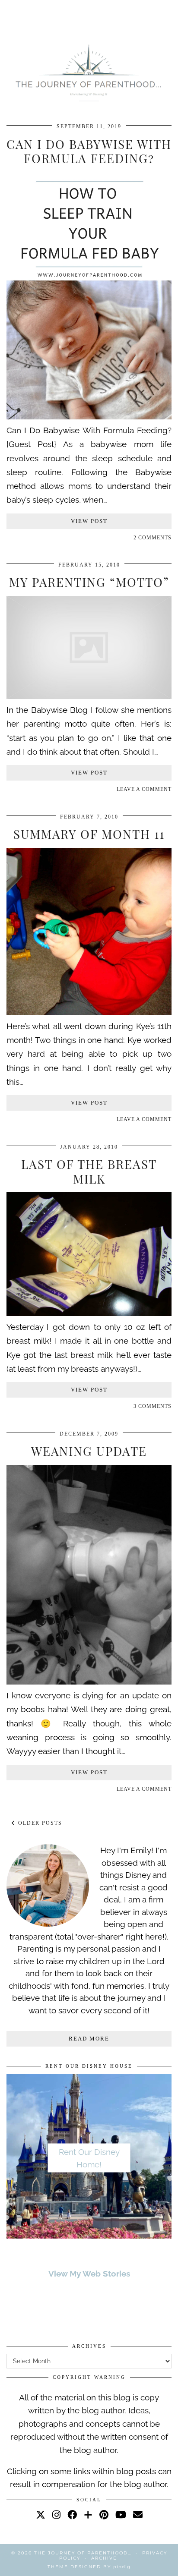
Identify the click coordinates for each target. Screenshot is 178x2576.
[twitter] (41, 2515)
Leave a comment (144, 789)
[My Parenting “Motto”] (89, 696)
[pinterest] (104, 2515)
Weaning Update (89, 1451)
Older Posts (39, 1823)
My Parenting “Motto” (89, 582)
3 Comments (153, 1406)
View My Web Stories (89, 2274)
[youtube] (121, 2515)
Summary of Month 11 (89, 834)
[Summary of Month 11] (89, 1012)
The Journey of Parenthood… (83, 2553)
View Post (89, 521)
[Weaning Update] (89, 1682)
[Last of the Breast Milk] (89, 1313)
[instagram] (56, 2515)
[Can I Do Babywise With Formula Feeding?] (89, 416)
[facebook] (72, 2515)
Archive (104, 2558)
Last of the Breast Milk (89, 1171)
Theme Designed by (89, 2567)
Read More (89, 2039)
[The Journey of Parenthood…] (89, 71)
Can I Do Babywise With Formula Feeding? (89, 151)
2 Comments (153, 538)
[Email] (138, 2515)
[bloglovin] (88, 2515)
